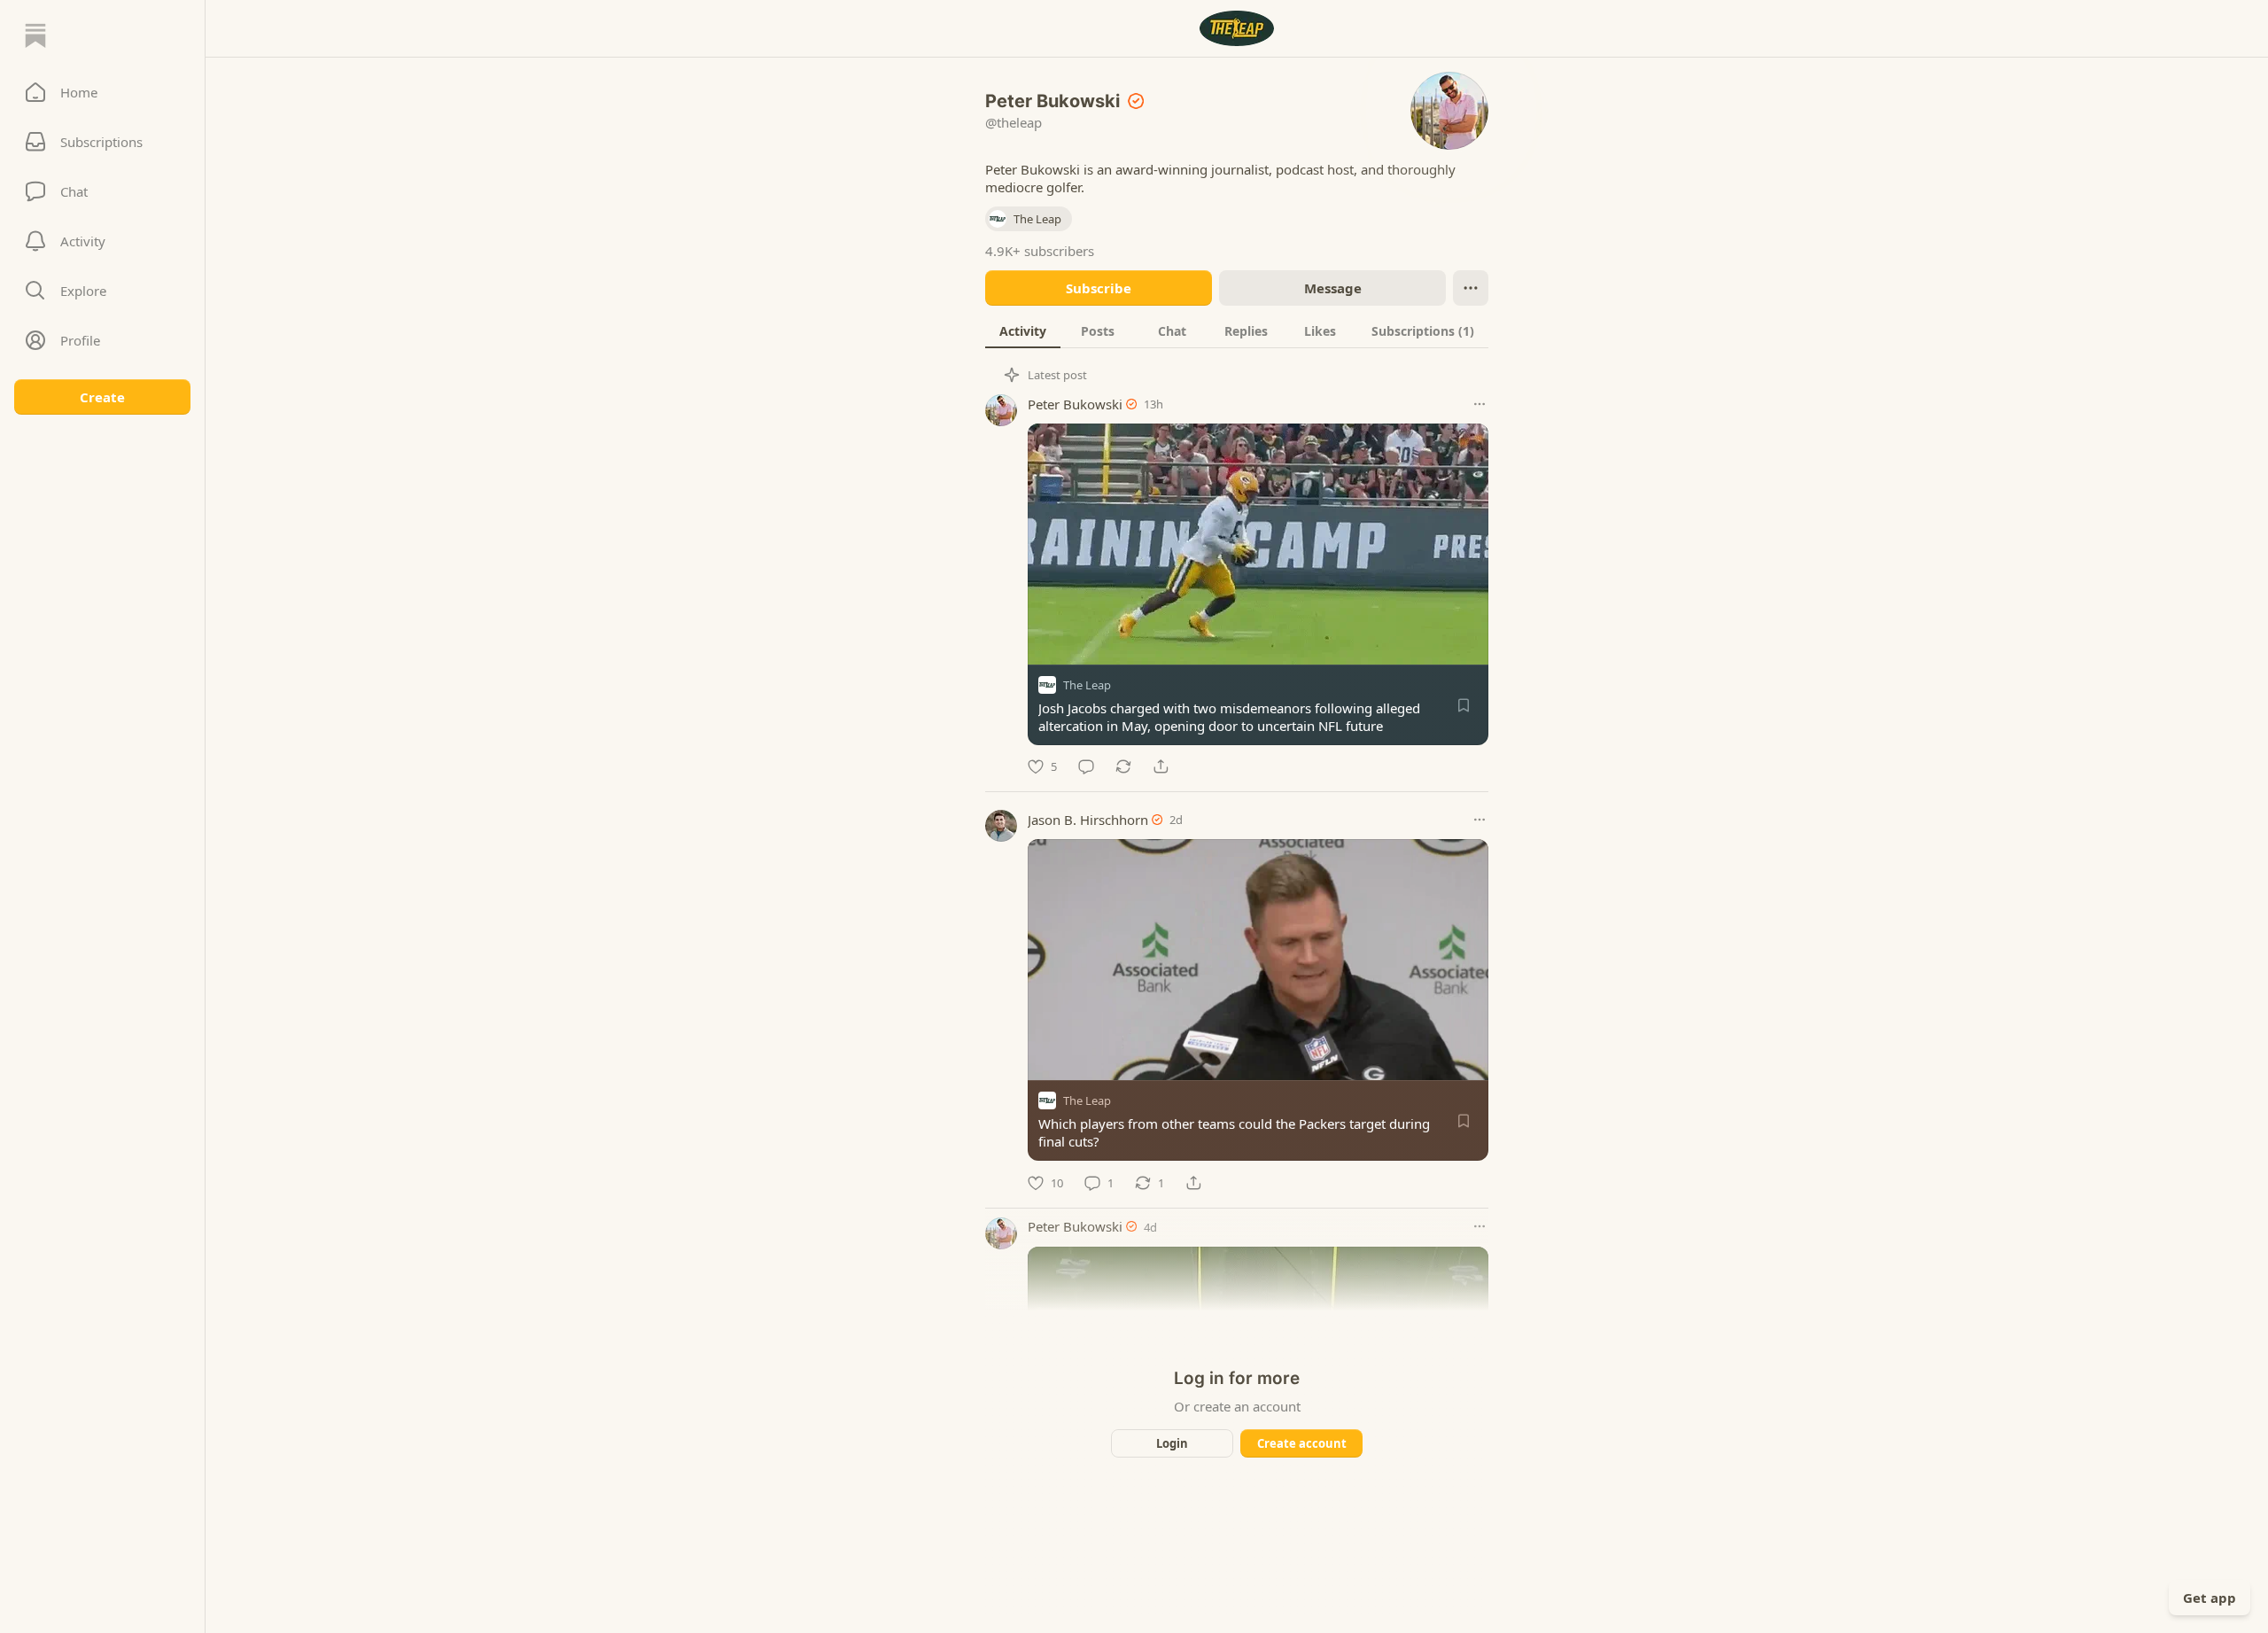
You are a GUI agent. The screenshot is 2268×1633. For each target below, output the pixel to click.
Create (102, 397)
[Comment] (1086, 766)
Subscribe (1099, 288)
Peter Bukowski (1075, 404)
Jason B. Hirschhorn (1088, 820)
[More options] (1480, 404)
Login (1172, 1443)
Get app (2210, 1598)
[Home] (35, 35)
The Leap (1087, 685)
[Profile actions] (1471, 288)
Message (1333, 288)
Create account (1302, 1443)
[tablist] (1237, 330)
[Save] (1464, 705)
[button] (102, 92)
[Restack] (1123, 766)
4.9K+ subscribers (1040, 251)
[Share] (1161, 766)
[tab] (1023, 330)
